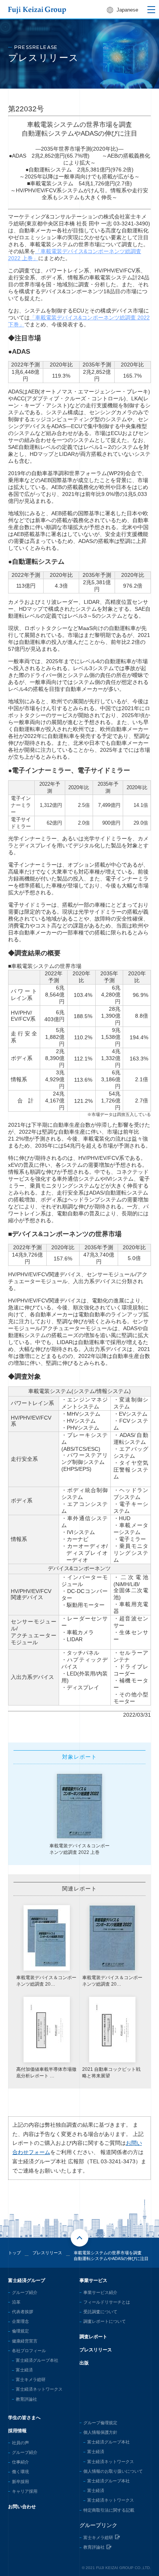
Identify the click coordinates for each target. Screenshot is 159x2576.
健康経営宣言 (25, 2341)
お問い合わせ (22, 2507)
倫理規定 (20, 2331)
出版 (84, 2363)
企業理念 (20, 2321)
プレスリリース (96, 2350)
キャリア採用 (25, 2491)
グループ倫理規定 (100, 2423)
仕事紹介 (20, 2462)
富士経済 (24, 2370)
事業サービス (93, 2280)
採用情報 (17, 2431)
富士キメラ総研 (31, 2379)
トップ (14, 2253)
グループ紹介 (25, 2292)
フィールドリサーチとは (107, 2302)
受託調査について (100, 2312)
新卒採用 (20, 2482)
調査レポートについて (105, 2321)
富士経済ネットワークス (39, 2389)
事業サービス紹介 (100, 2292)
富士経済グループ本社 (37, 2360)
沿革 (16, 2302)
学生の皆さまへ (24, 2418)
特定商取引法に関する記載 (109, 2510)
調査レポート (93, 2337)
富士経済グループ (27, 2280)
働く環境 (20, 2472)
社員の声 (20, 2443)
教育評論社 (26, 2399)
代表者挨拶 (23, 2312)
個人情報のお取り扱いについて (113, 2471)
